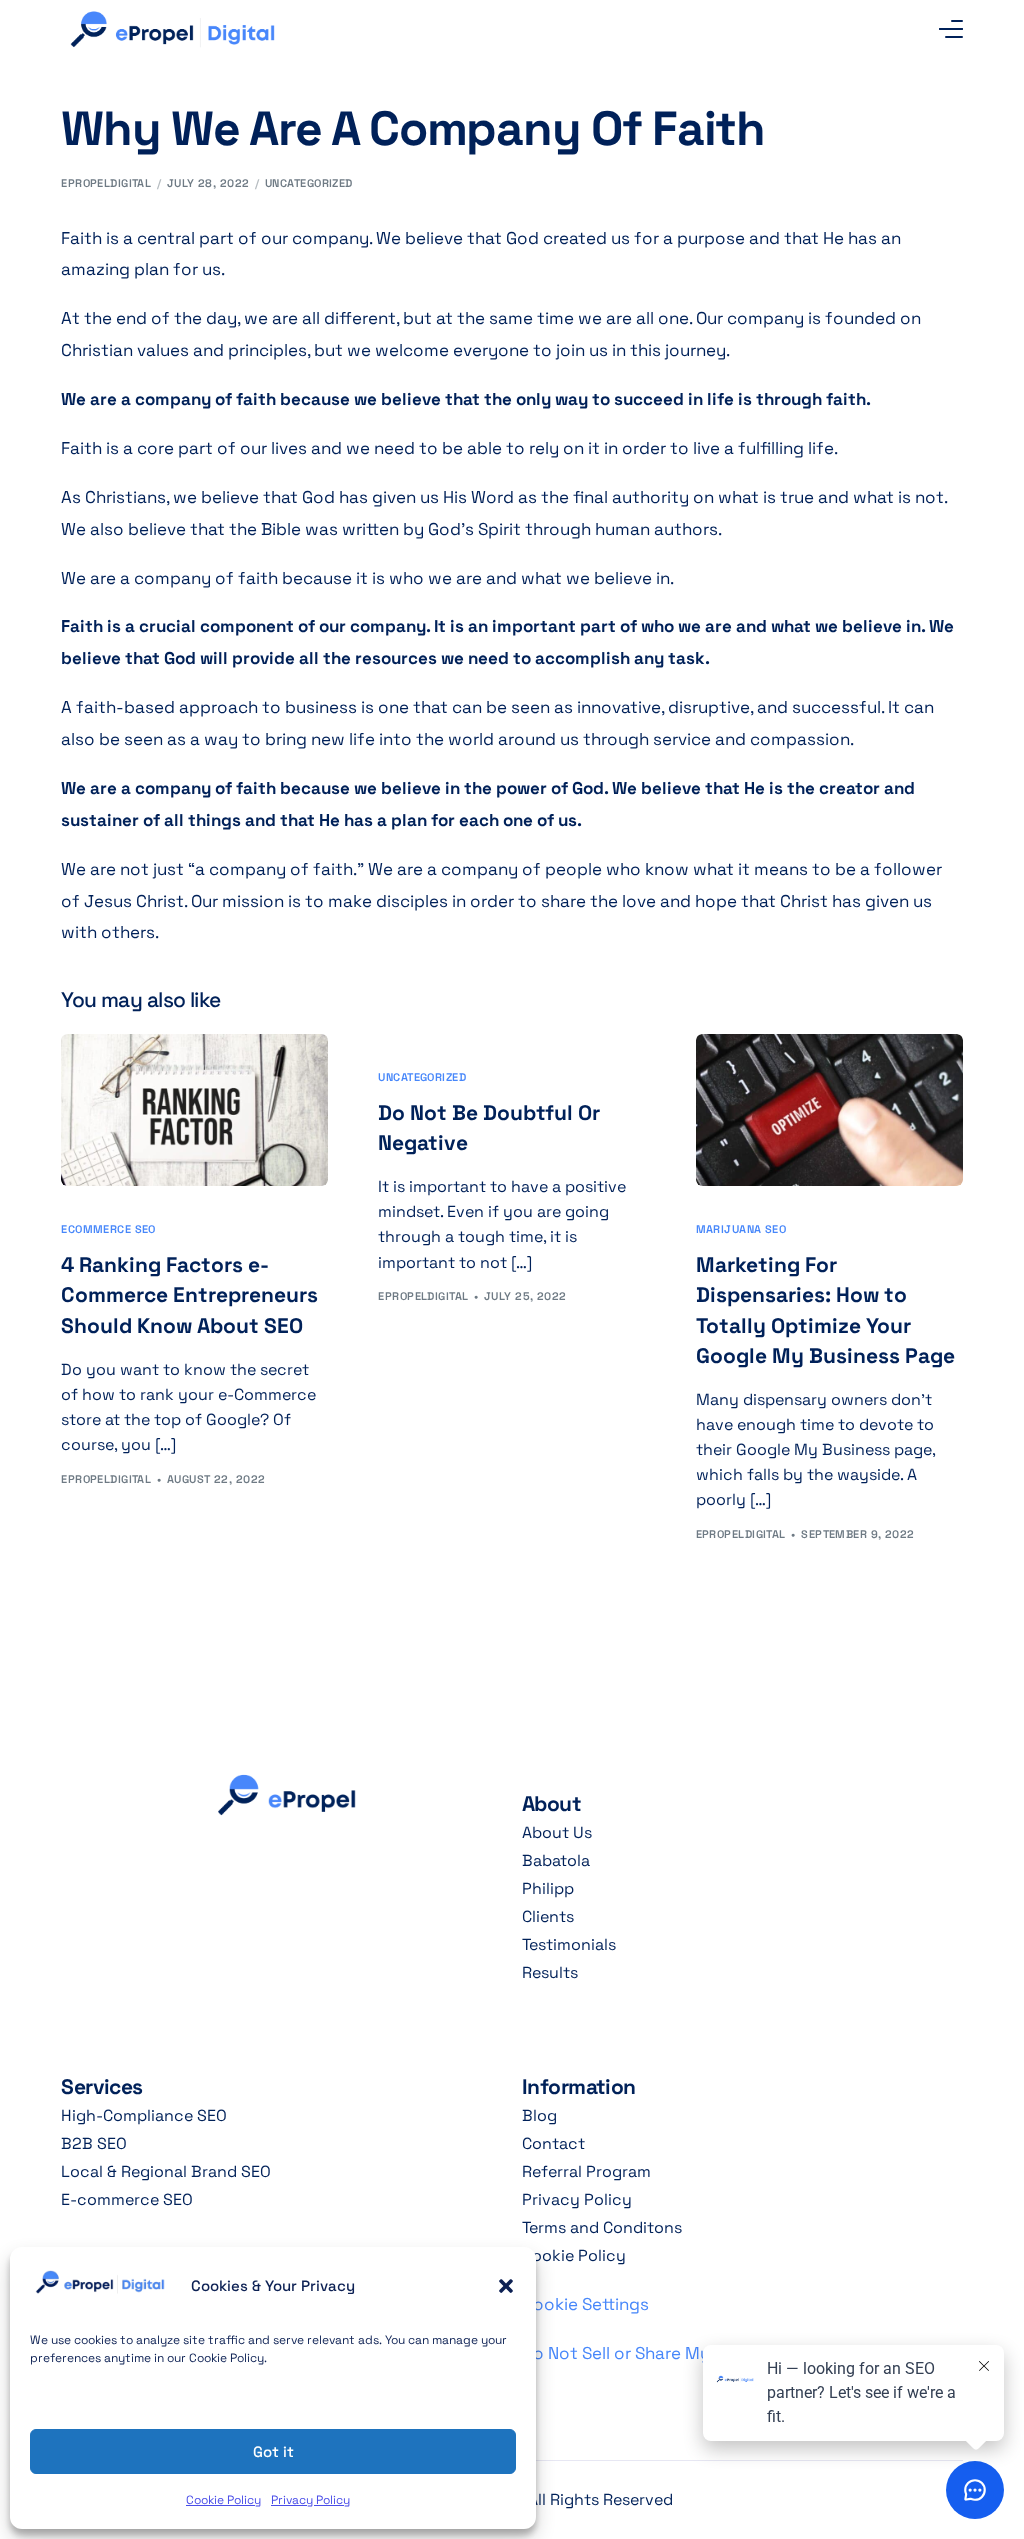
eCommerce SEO (108, 1229)
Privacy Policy (310, 2500)
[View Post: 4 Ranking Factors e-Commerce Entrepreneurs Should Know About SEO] (194, 1110)
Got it (273, 2451)
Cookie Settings (585, 2304)
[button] (506, 2286)
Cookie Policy (223, 2500)
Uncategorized (309, 183)
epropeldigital (106, 183)
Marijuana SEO (741, 1229)
